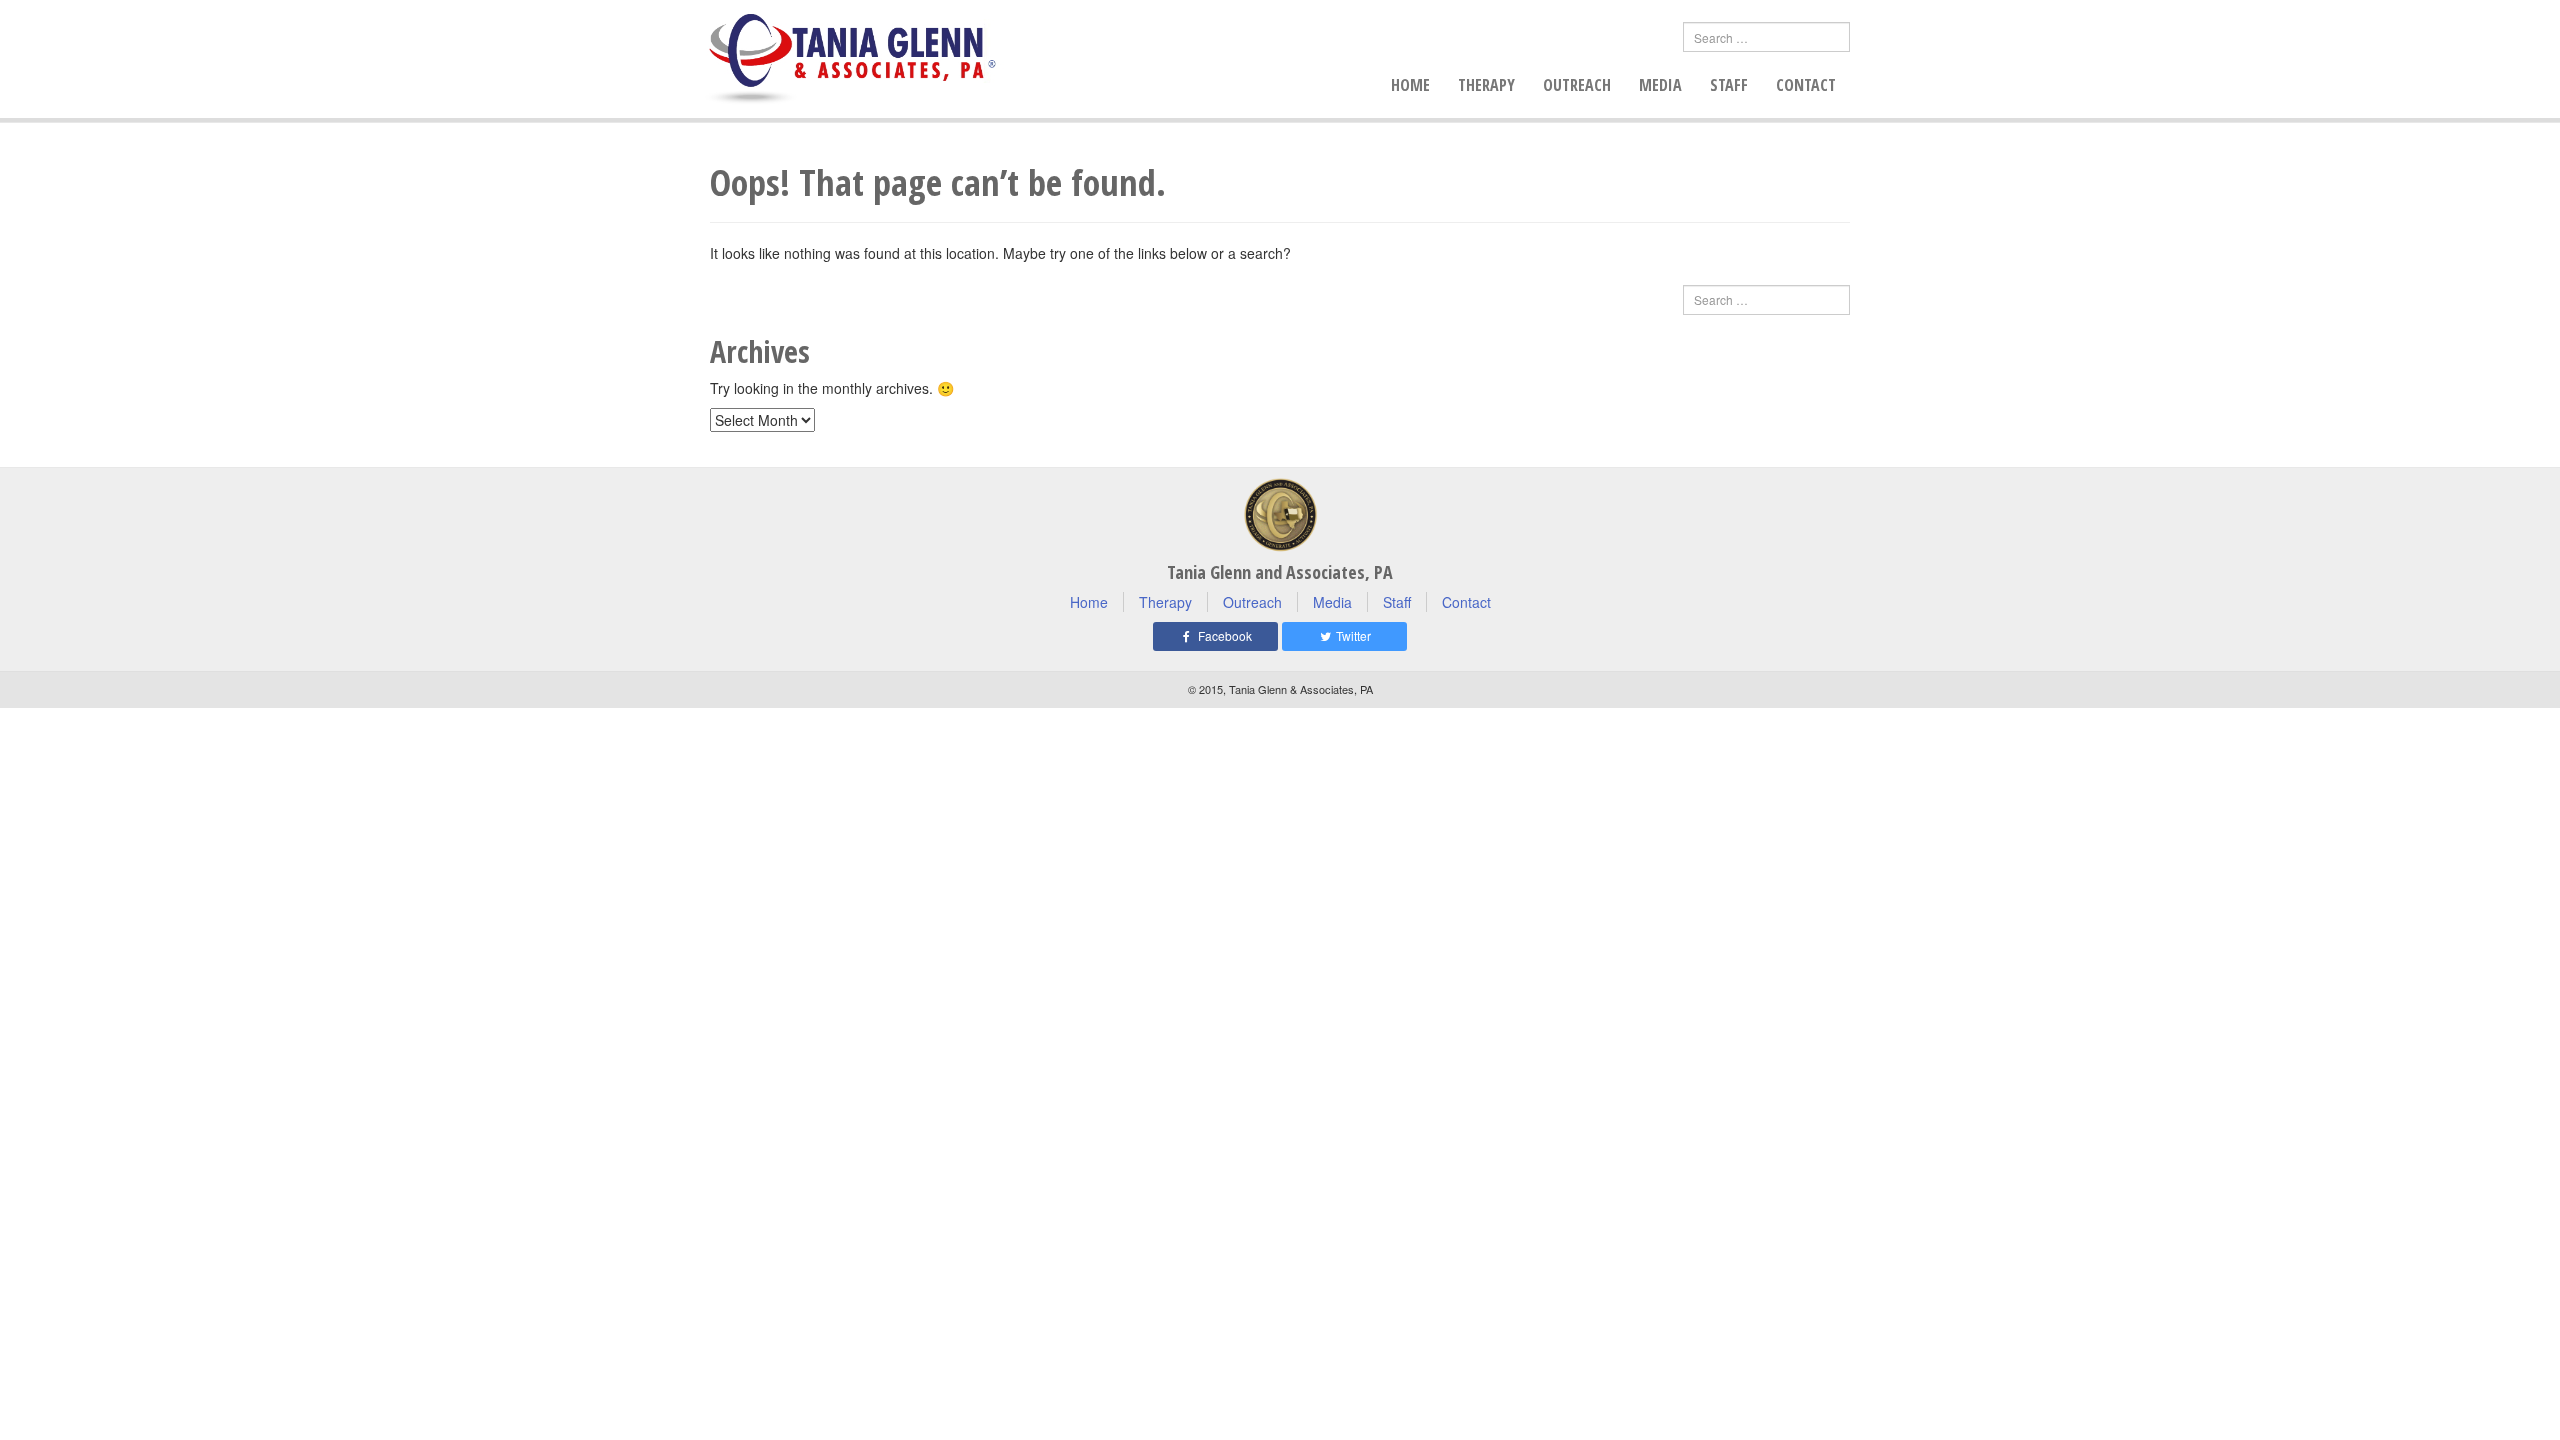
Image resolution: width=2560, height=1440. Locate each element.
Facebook (1223, 635)
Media (1660, 85)
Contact (1806, 85)
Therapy (1486, 85)
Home (1410, 85)
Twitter (1352, 635)
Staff (1729, 85)
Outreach (1577, 85)
